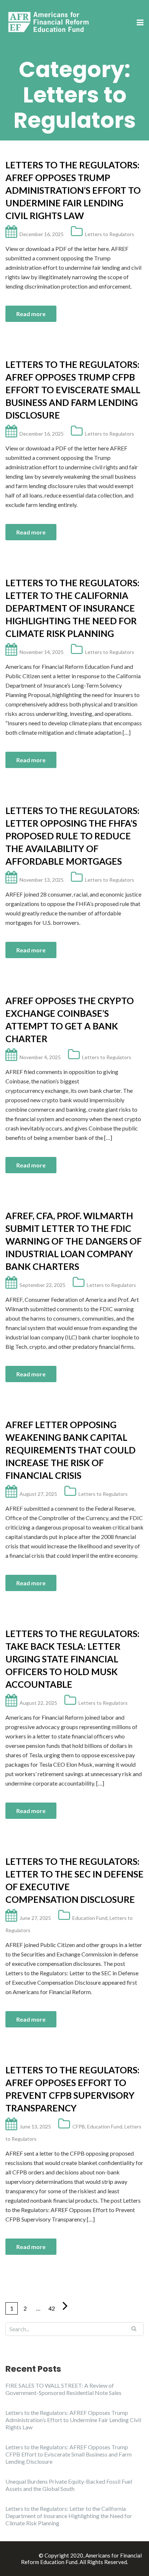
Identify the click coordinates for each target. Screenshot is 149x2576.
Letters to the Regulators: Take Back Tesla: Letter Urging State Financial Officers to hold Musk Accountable (73, 1659)
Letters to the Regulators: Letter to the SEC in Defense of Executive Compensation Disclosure (74, 1880)
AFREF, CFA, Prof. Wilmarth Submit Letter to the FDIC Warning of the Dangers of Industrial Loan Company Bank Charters (74, 1241)
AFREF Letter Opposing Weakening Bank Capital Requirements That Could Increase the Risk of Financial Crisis (71, 1450)
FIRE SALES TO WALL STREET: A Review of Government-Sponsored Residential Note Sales (63, 2389)
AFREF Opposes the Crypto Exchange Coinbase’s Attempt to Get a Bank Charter (70, 1020)
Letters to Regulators (110, 234)
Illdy (31, 2555)
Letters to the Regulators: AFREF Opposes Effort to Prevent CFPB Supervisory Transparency (73, 2089)
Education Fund (90, 1918)
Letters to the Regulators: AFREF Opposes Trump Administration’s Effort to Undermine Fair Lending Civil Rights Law (73, 190)
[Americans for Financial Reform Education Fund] (50, 22)
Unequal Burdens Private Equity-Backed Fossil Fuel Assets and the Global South (69, 2485)
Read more (31, 314)
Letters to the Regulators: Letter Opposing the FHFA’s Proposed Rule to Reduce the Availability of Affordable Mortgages (73, 836)
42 (52, 2308)
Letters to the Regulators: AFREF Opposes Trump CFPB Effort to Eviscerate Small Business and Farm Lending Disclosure (73, 390)
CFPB (79, 2126)
